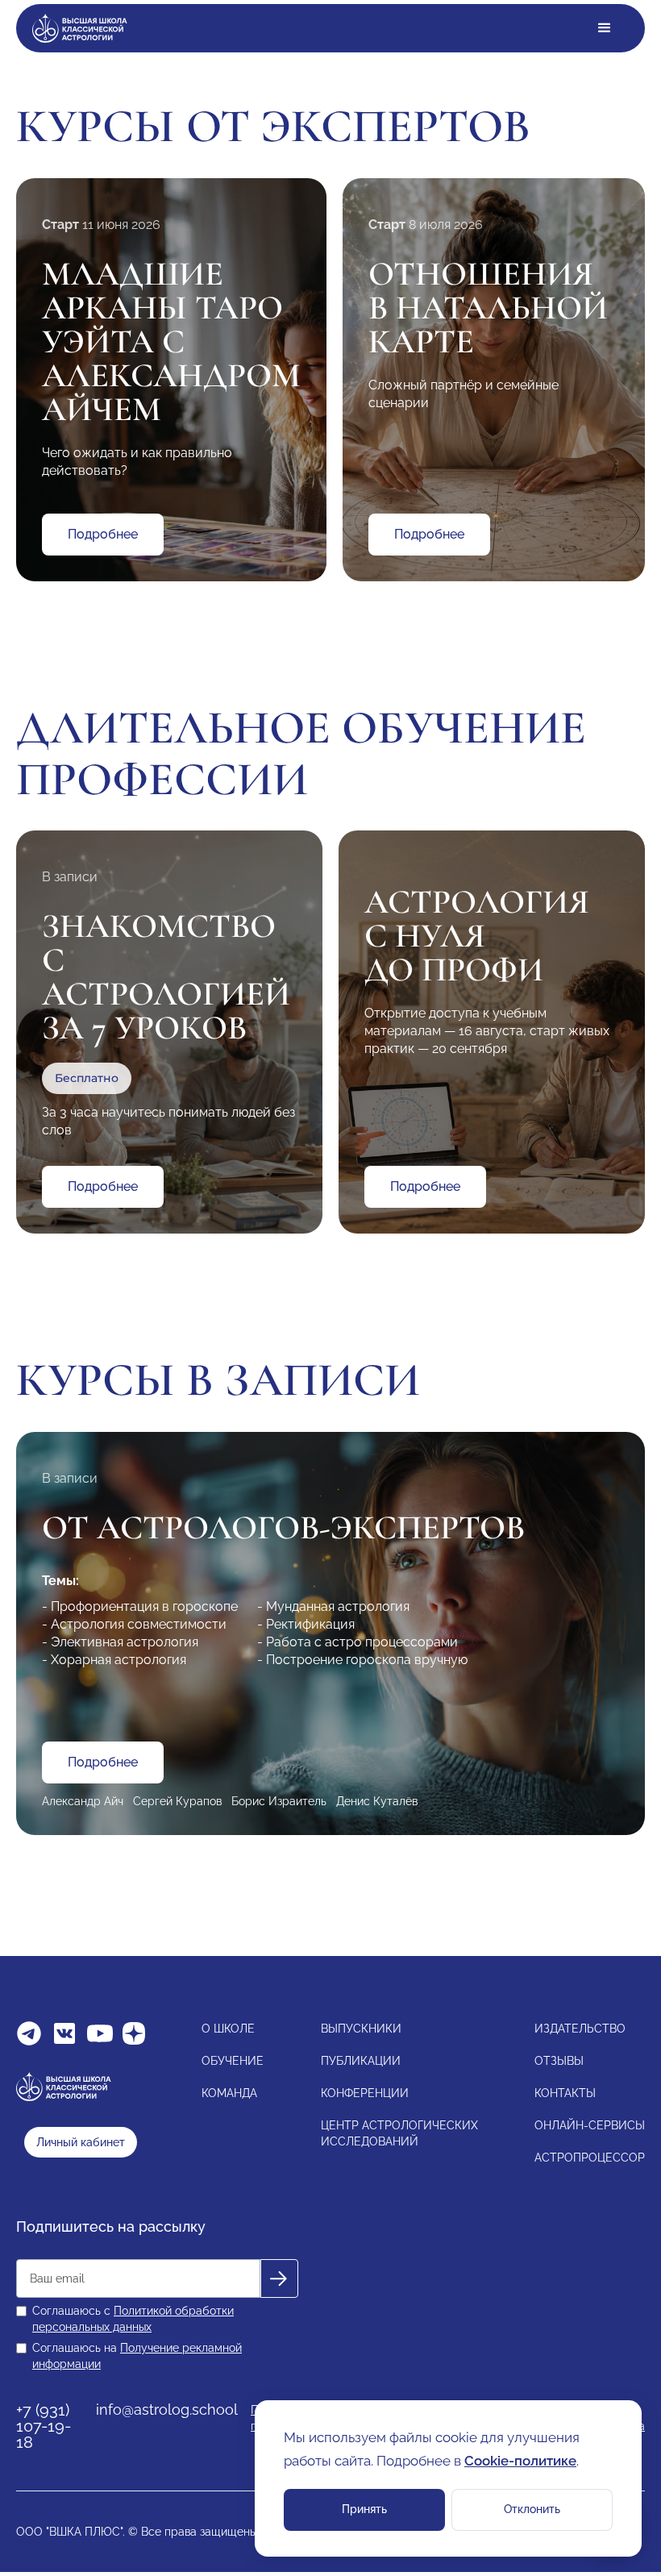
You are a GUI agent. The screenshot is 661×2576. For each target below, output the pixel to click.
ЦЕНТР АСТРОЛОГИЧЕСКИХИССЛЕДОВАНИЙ (399, 2133)
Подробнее (103, 534)
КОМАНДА (229, 2093)
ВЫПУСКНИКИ (361, 2029)
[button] (605, 28)
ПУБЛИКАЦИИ (361, 2061)
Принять (364, 2509)
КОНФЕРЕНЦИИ (365, 2093)
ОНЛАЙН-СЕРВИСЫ (590, 2125)
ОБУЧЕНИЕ (233, 2061)
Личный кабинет (81, 2142)
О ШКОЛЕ (228, 2029)
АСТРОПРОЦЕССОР (590, 2158)
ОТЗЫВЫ (559, 2061)
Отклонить (532, 2509)
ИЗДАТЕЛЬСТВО (580, 2029)
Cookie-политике (520, 2461)
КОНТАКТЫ (565, 2093)
